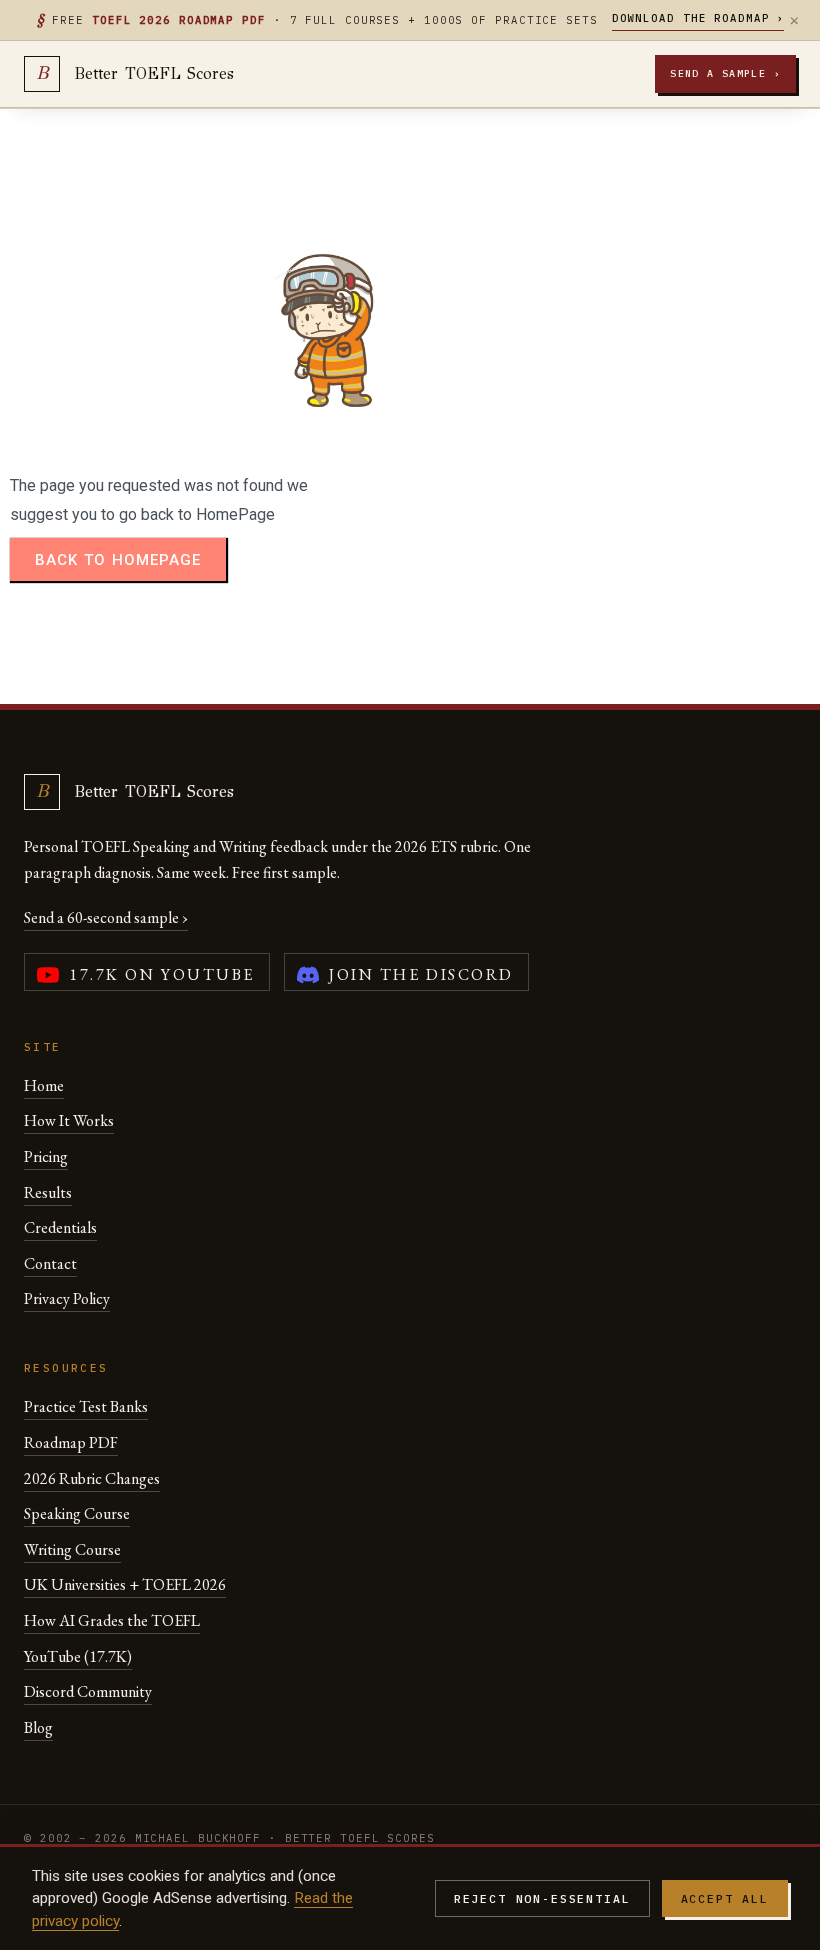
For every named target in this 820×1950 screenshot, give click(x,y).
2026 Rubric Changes (92, 1478)
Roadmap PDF (71, 1442)
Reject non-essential (542, 1898)
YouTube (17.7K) (78, 1656)
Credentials (60, 1227)
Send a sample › (725, 73)
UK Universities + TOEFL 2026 (125, 1584)
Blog (38, 1727)
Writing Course (72, 1549)
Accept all (725, 1898)
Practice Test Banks (86, 1406)
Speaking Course (77, 1513)
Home (44, 1085)
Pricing (46, 1156)
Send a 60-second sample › (106, 917)
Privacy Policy (67, 1298)
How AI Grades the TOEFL (112, 1620)
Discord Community (88, 1691)
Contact (50, 1263)
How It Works (69, 1120)
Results (48, 1192)
